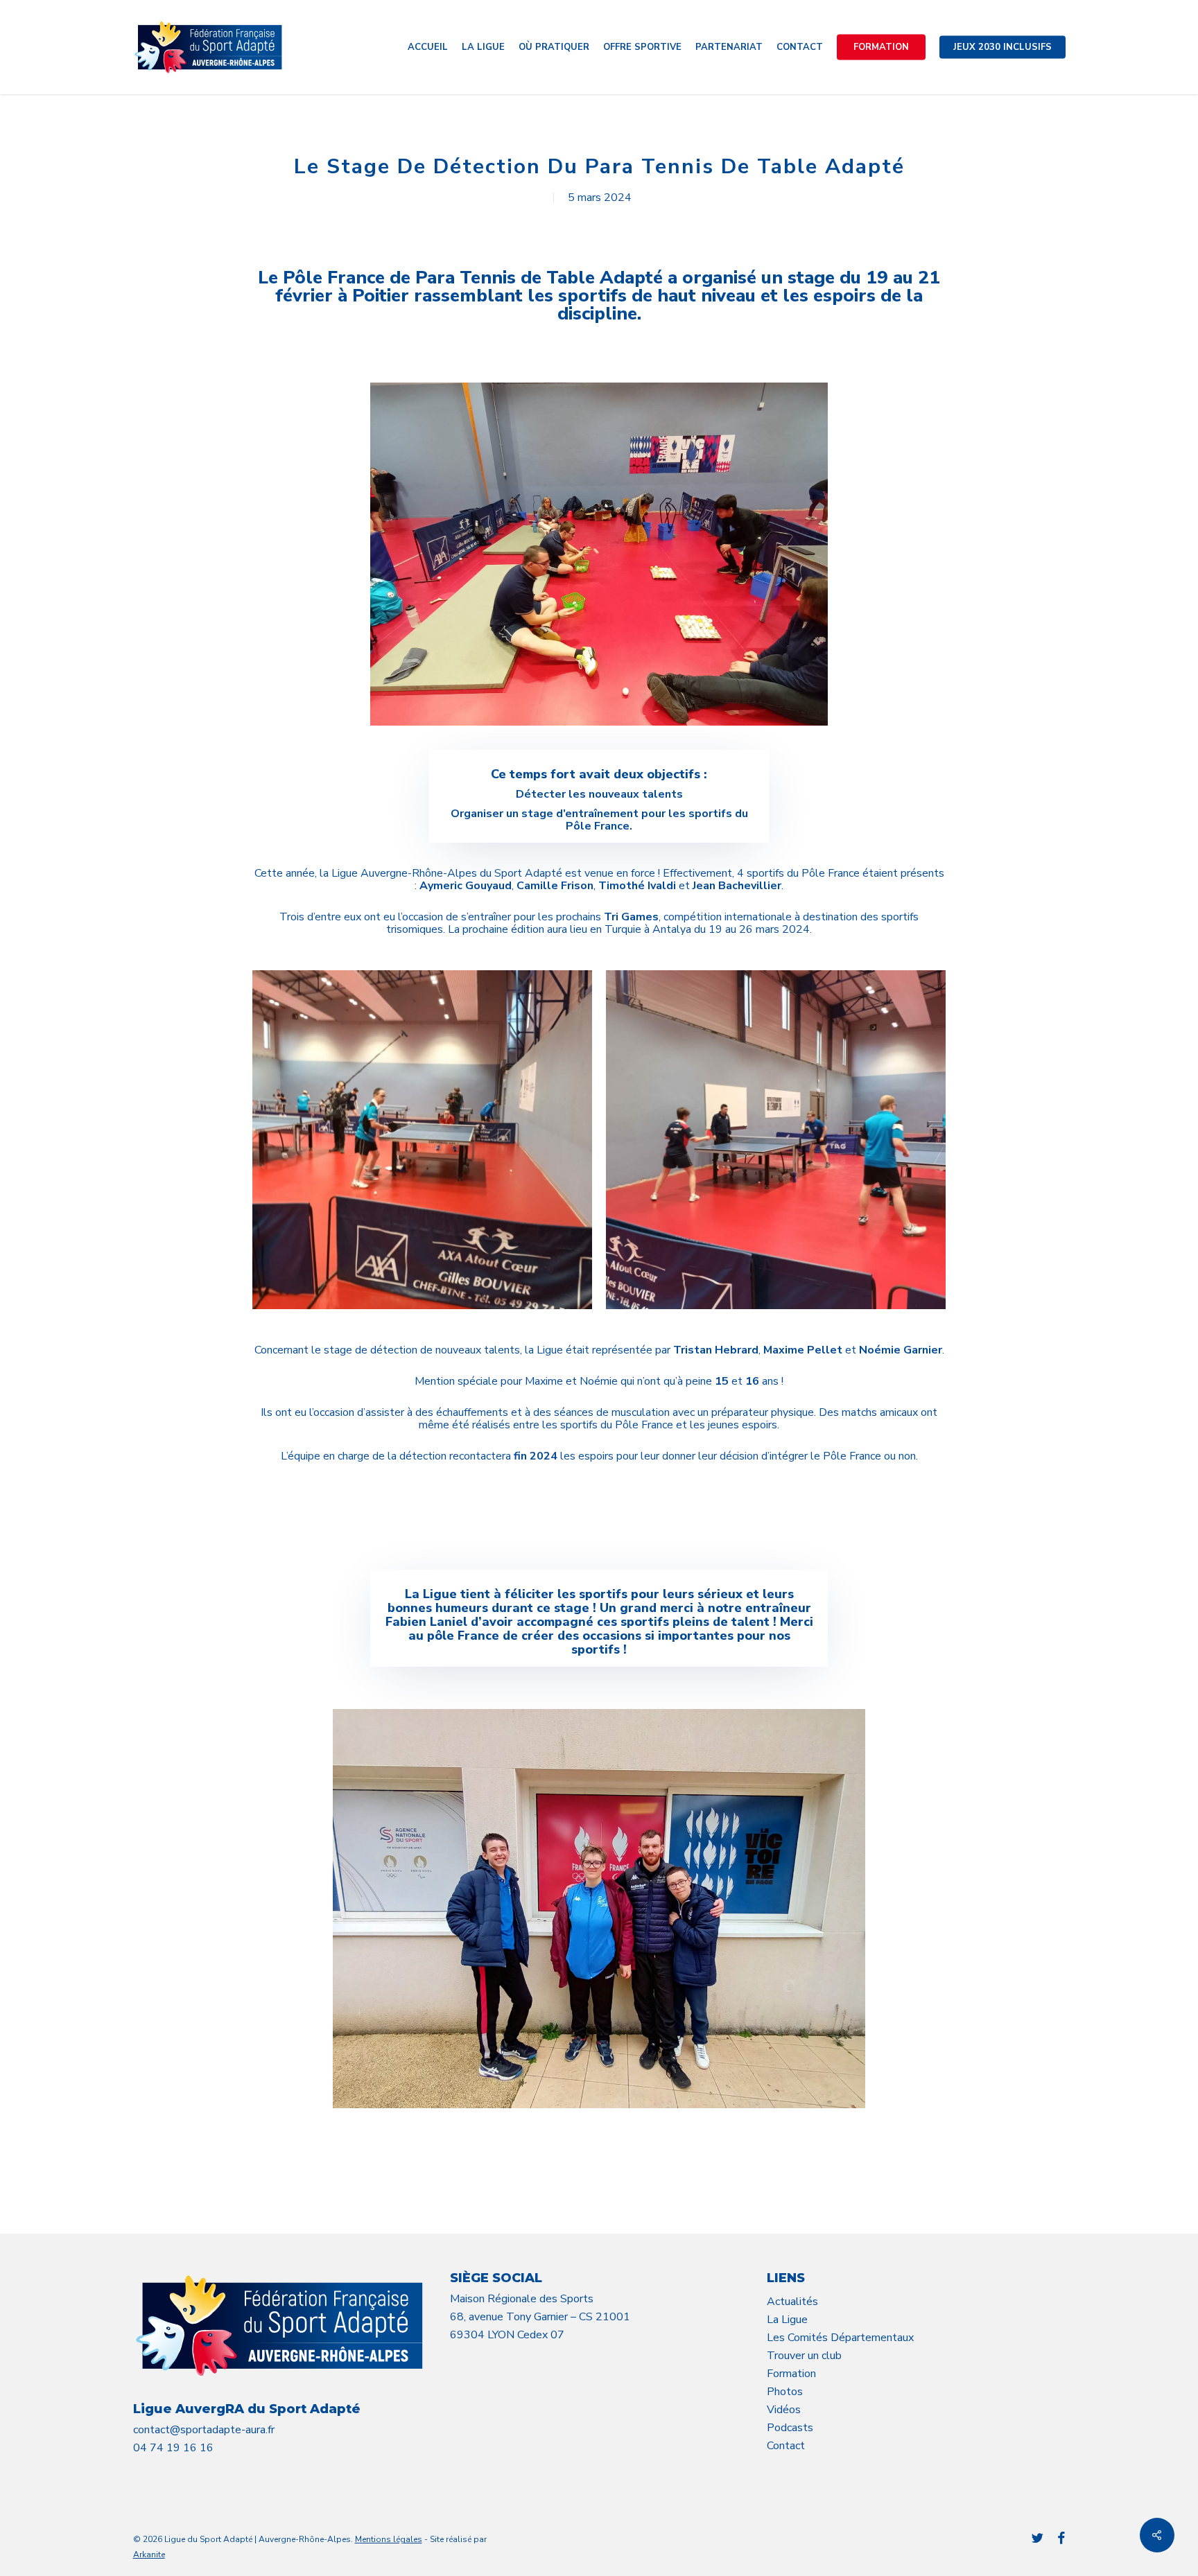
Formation (791, 2374)
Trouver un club (804, 2356)
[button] (599, 1521)
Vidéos (784, 2410)
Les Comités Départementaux (840, 2338)
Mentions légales (389, 2539)
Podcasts (790, 2428)
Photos (785, 2392)
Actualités (792, 2302)
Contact (786, 2446)
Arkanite (149, 2555)
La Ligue (787, 2320)
